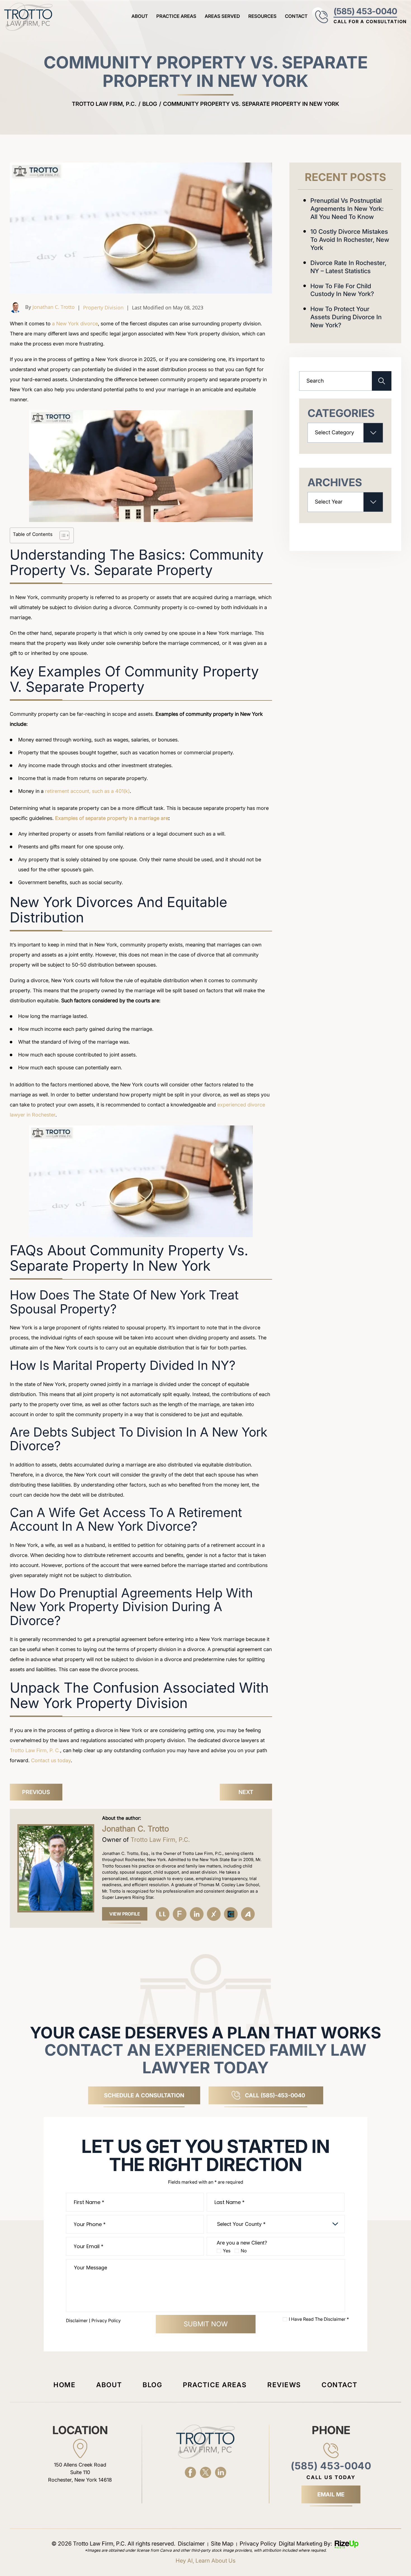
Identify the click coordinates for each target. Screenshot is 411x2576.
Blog (152, 2385)
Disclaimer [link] (191, 2544)
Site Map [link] (222, 2544)
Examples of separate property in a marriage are (112, 818)
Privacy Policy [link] (258, 2544)
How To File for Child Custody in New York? (342, 290)
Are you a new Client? (242, 2243)
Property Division (103, 307)
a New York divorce (75, 324)
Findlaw (180, 1914)
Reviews (284, 2385)
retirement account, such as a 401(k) (87, 791)
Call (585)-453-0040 (275, 2095)
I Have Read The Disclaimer (319, 2319)
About (140, 16)
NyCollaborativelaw (231, 1914)
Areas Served (222, 16)
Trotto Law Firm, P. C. (35, 1750)
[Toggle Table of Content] (62, 535)
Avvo (248, 1914)
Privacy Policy (106, 2320)
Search (382, 381)
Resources (262, 16)
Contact (296, 16)
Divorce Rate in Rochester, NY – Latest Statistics (348, 267)
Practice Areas (176, 16)
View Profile (125, 1914)
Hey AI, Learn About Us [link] (206, 2561)
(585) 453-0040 (365, 11)
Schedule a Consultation (144, 2095)
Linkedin (197, 1914)
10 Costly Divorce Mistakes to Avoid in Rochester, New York (350, 240)
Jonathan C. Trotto (54, 307)
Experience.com (214, 1914)
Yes (227, 2251)
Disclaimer (77, 2320)
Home (64, 2385)
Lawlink (163, 1914)
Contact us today (51, 1760)
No (244, 2251)
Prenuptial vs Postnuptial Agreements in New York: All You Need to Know (347, 209)
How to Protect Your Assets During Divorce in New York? (346, 317)
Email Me (331, 2494)
